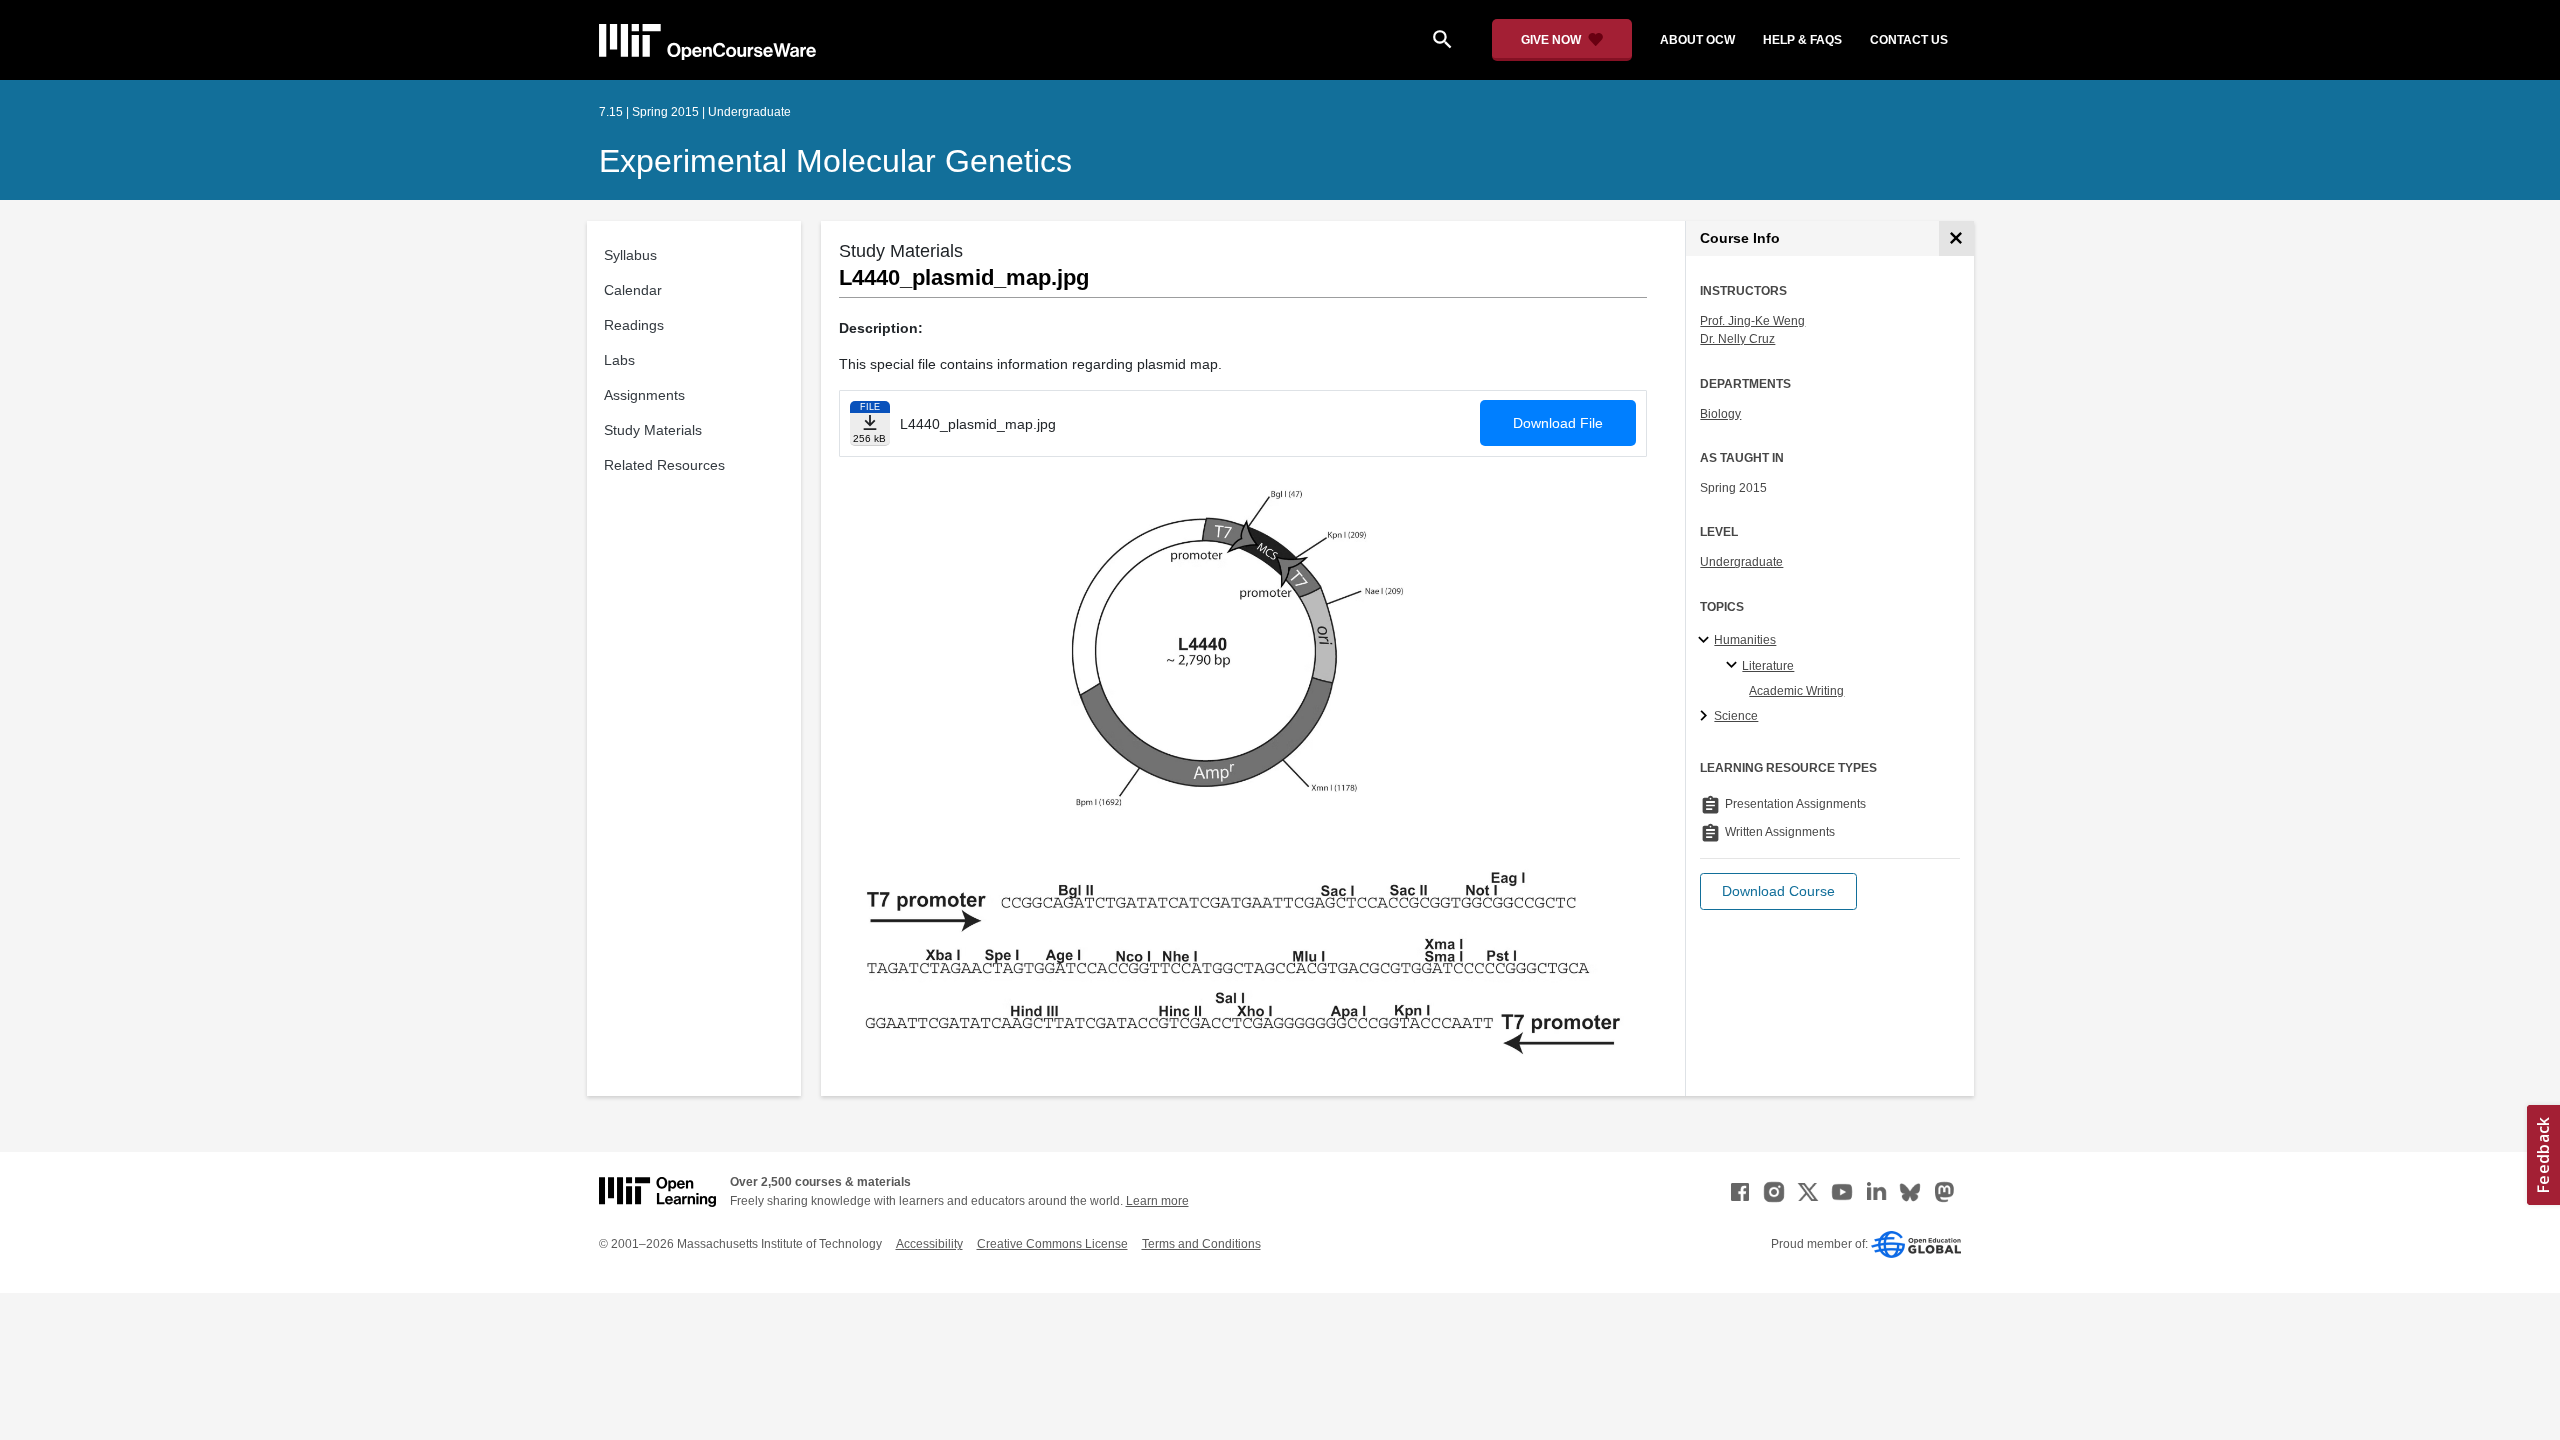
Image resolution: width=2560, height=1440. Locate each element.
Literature (1768, 666)
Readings (634, 325)
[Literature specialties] (1734, 666)
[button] (1778, 891)
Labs (619, 360)
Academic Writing (1796, 691)
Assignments (644, 395)
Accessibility (929, 1244)
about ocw (1697, 40)
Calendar (633, 290)
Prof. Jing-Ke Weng (1752, 321)
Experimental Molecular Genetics (835, 161)
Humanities (1745, 640)
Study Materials (653, 430)
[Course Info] (1956, 238)
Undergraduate (1741, 562)
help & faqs (1802, 40)
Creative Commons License (1052, 1244)
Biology (1720, 414)
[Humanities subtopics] (1706, 641)
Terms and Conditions (1201, 1244)
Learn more (1157, 1201)
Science (1736, 716)
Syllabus (630, 255)
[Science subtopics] (1706, 717)
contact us (1909, 40)
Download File (1558, 423)
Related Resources (664, 465)
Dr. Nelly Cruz (1737, 339)
